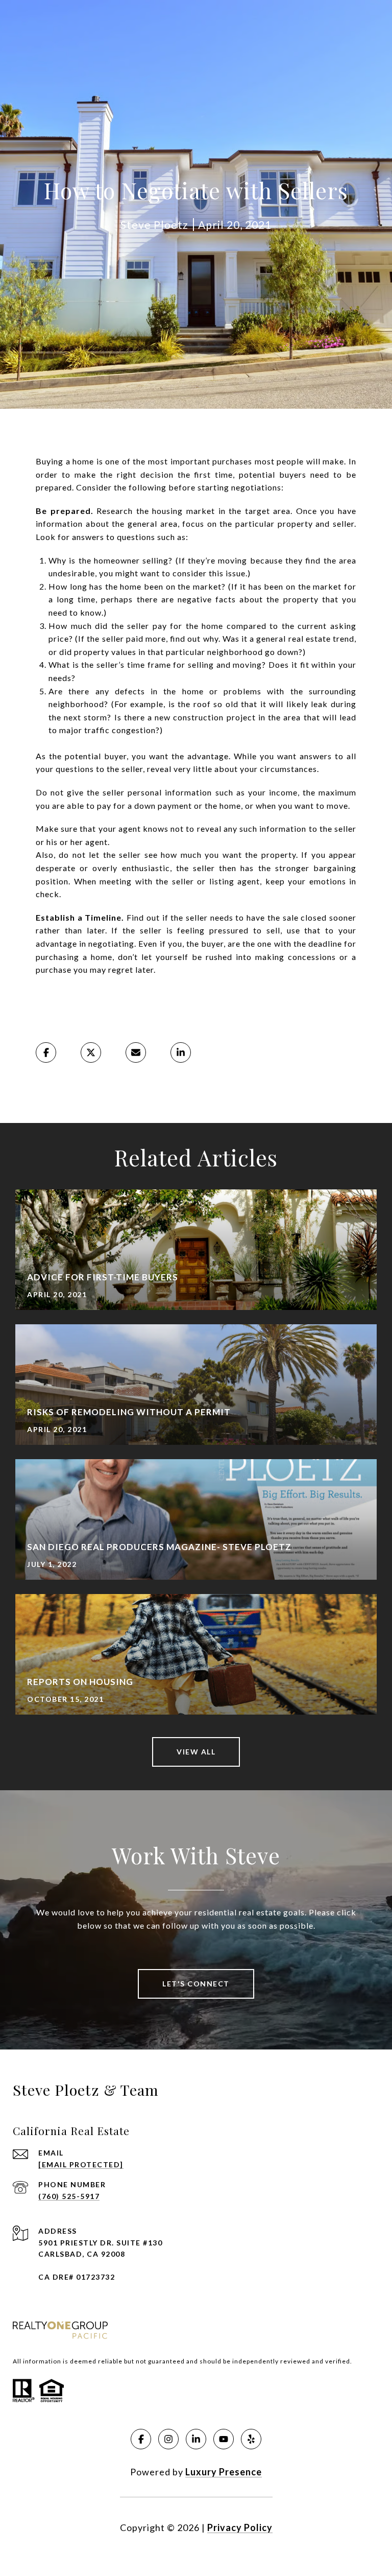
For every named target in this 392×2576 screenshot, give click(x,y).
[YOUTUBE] (224, 2439)
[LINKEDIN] (196, 2439)
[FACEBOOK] (141, 2439)
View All (196, 1752)
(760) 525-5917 (69, 2196)
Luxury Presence (224, 2472)
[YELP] (251, 2439)
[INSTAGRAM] (168, 2439)
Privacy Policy (240, 2527)
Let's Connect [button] (196, 1984)
